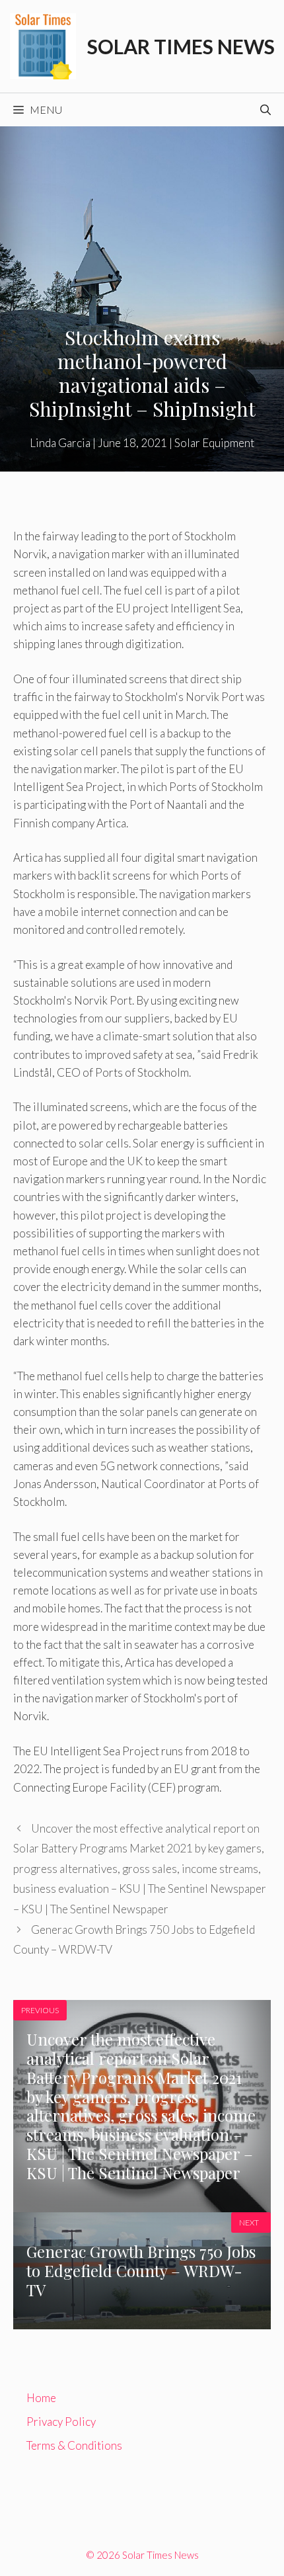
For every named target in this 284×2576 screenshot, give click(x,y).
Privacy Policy (61, 2422)
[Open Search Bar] (266, 110)
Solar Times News (181, 46)
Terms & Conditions (74, 2445)
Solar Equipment (214, 443)
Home (41, 2398)
